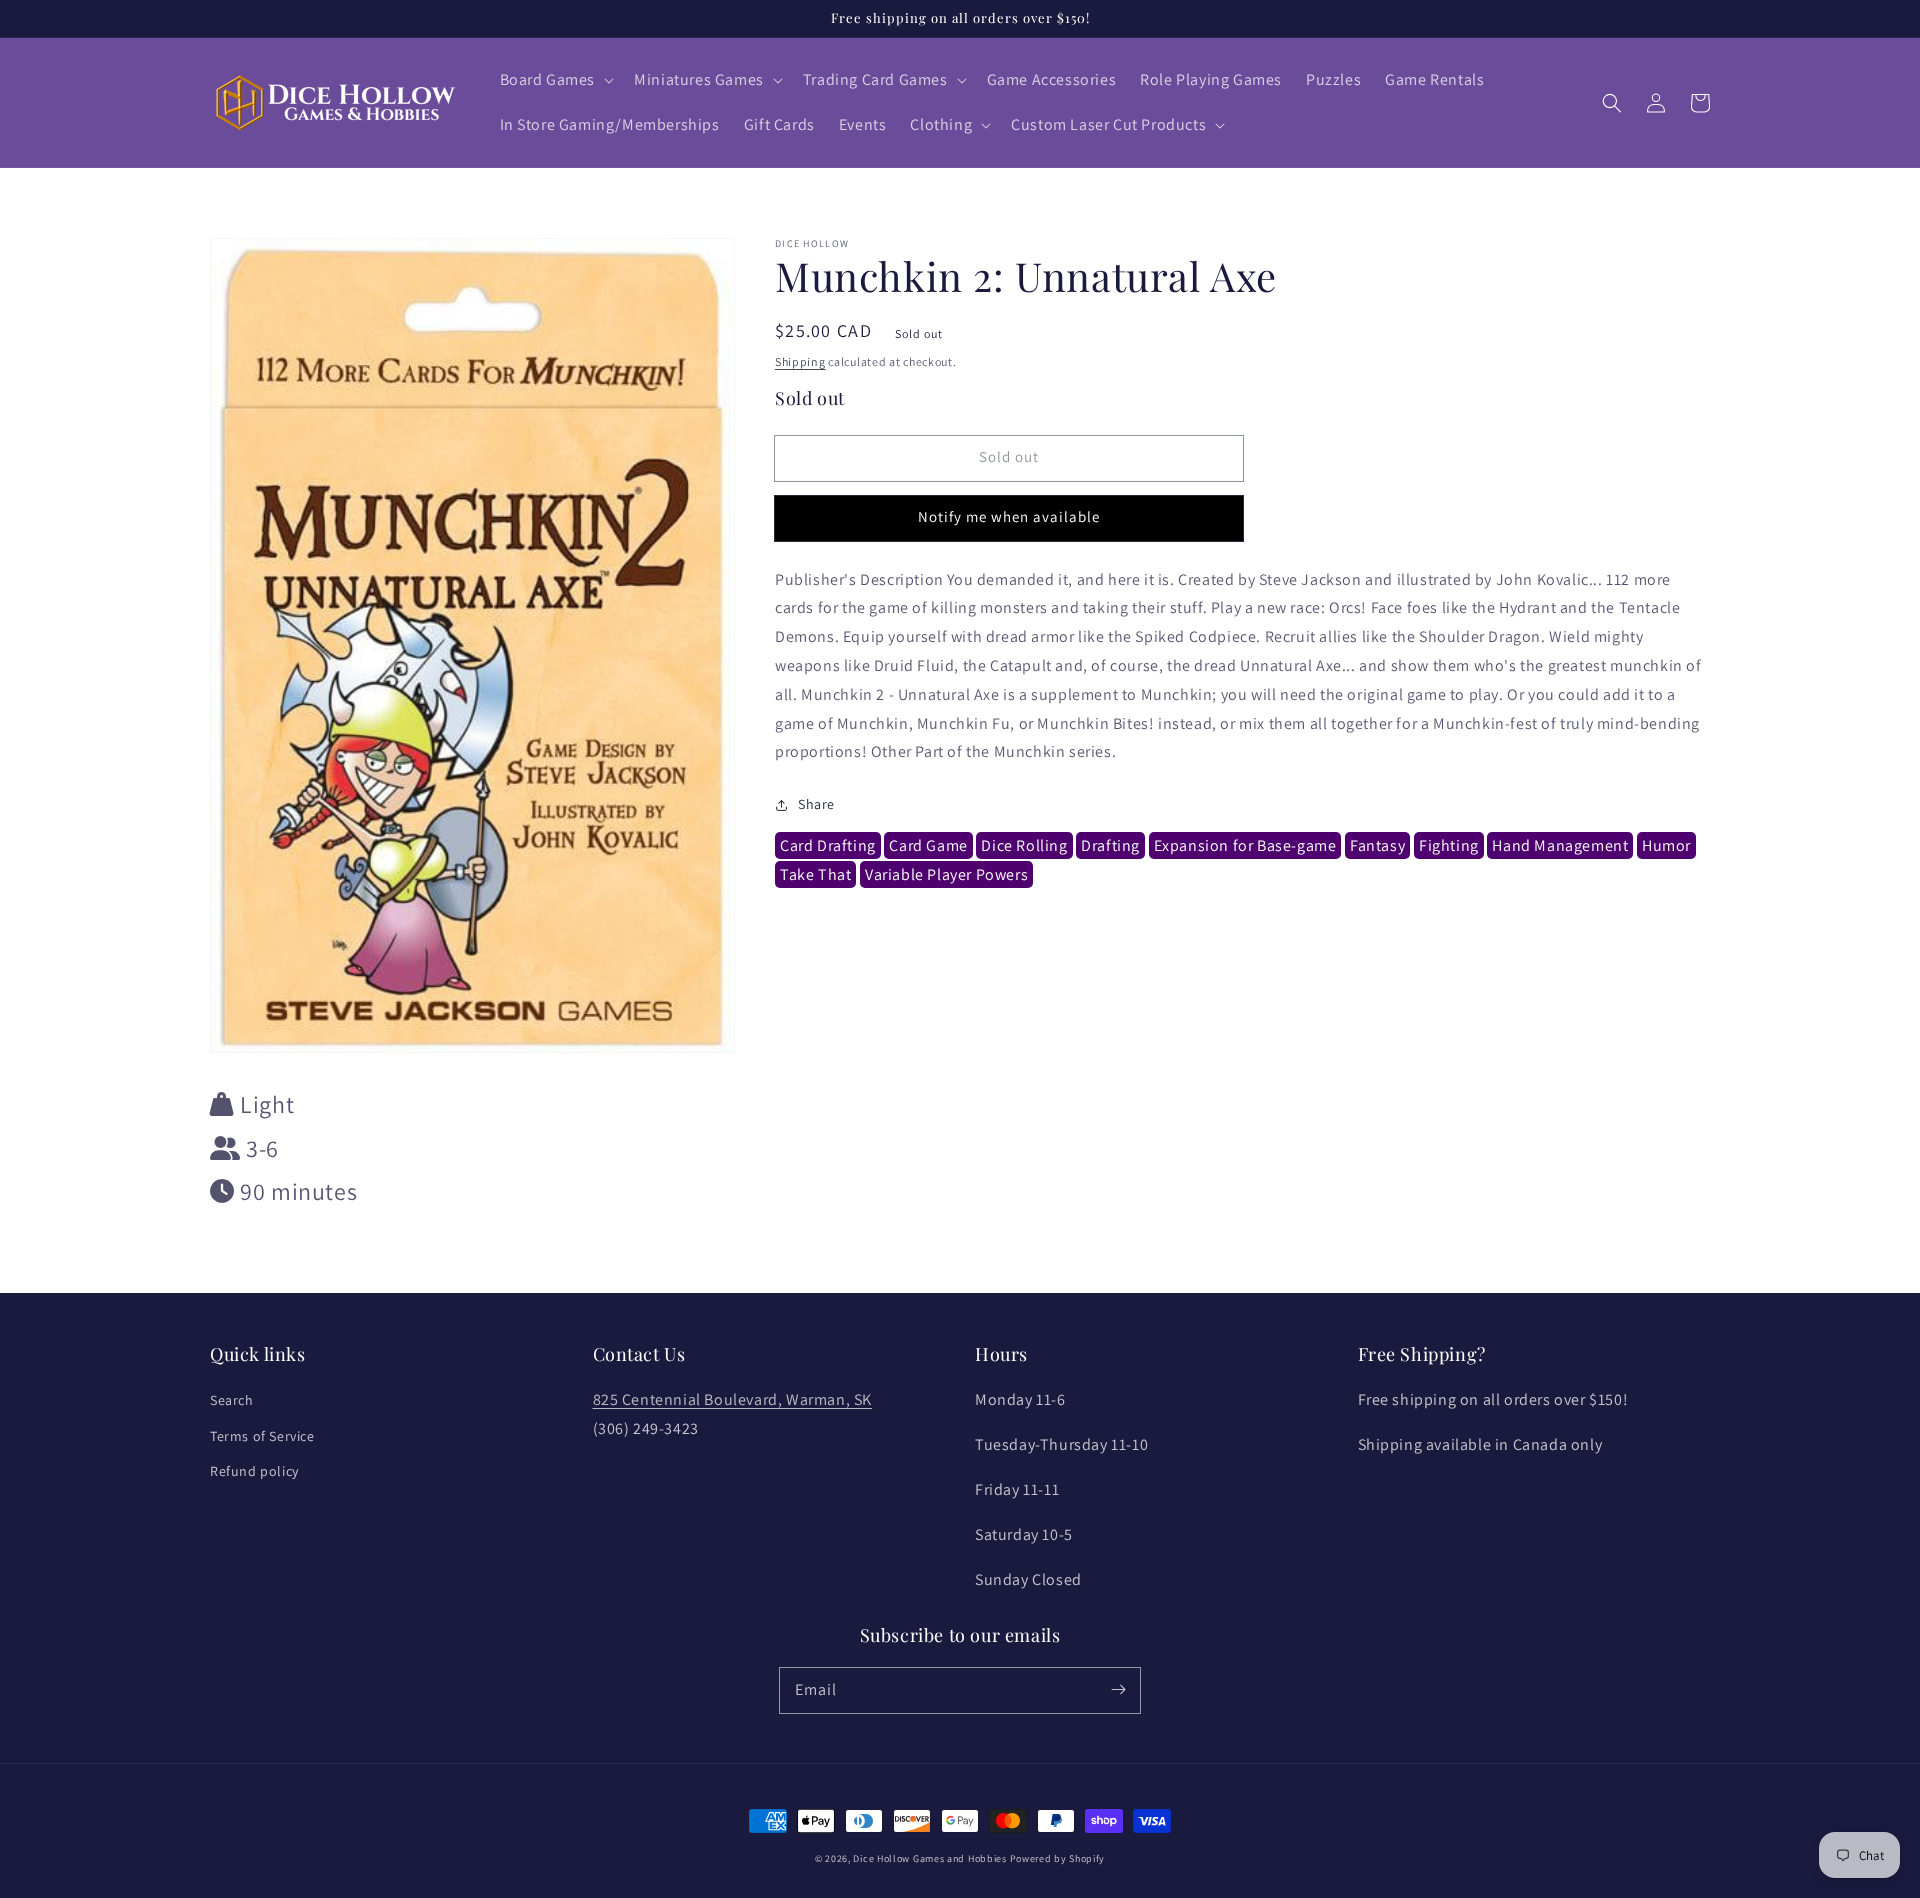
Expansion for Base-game (1245, 846)
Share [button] (816, 805)
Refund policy (254, 1471)
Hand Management (1560, 846)
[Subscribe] (1118, 1690)
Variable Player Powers (946, 875)
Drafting (1110, 846)
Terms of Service (262, 1436)
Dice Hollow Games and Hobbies (929, 1858)
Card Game (928, 846)
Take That (815, 875)
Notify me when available (1009, 517)
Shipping (800, 361)
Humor (1666, 846)
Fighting (1449, 846)
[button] (555, 80)
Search (232, 1400)
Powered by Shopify (1058, 1858)
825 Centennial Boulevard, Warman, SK (733, 1399)
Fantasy (1377, 846)
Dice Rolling (1024, 846)
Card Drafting (828, 846)
